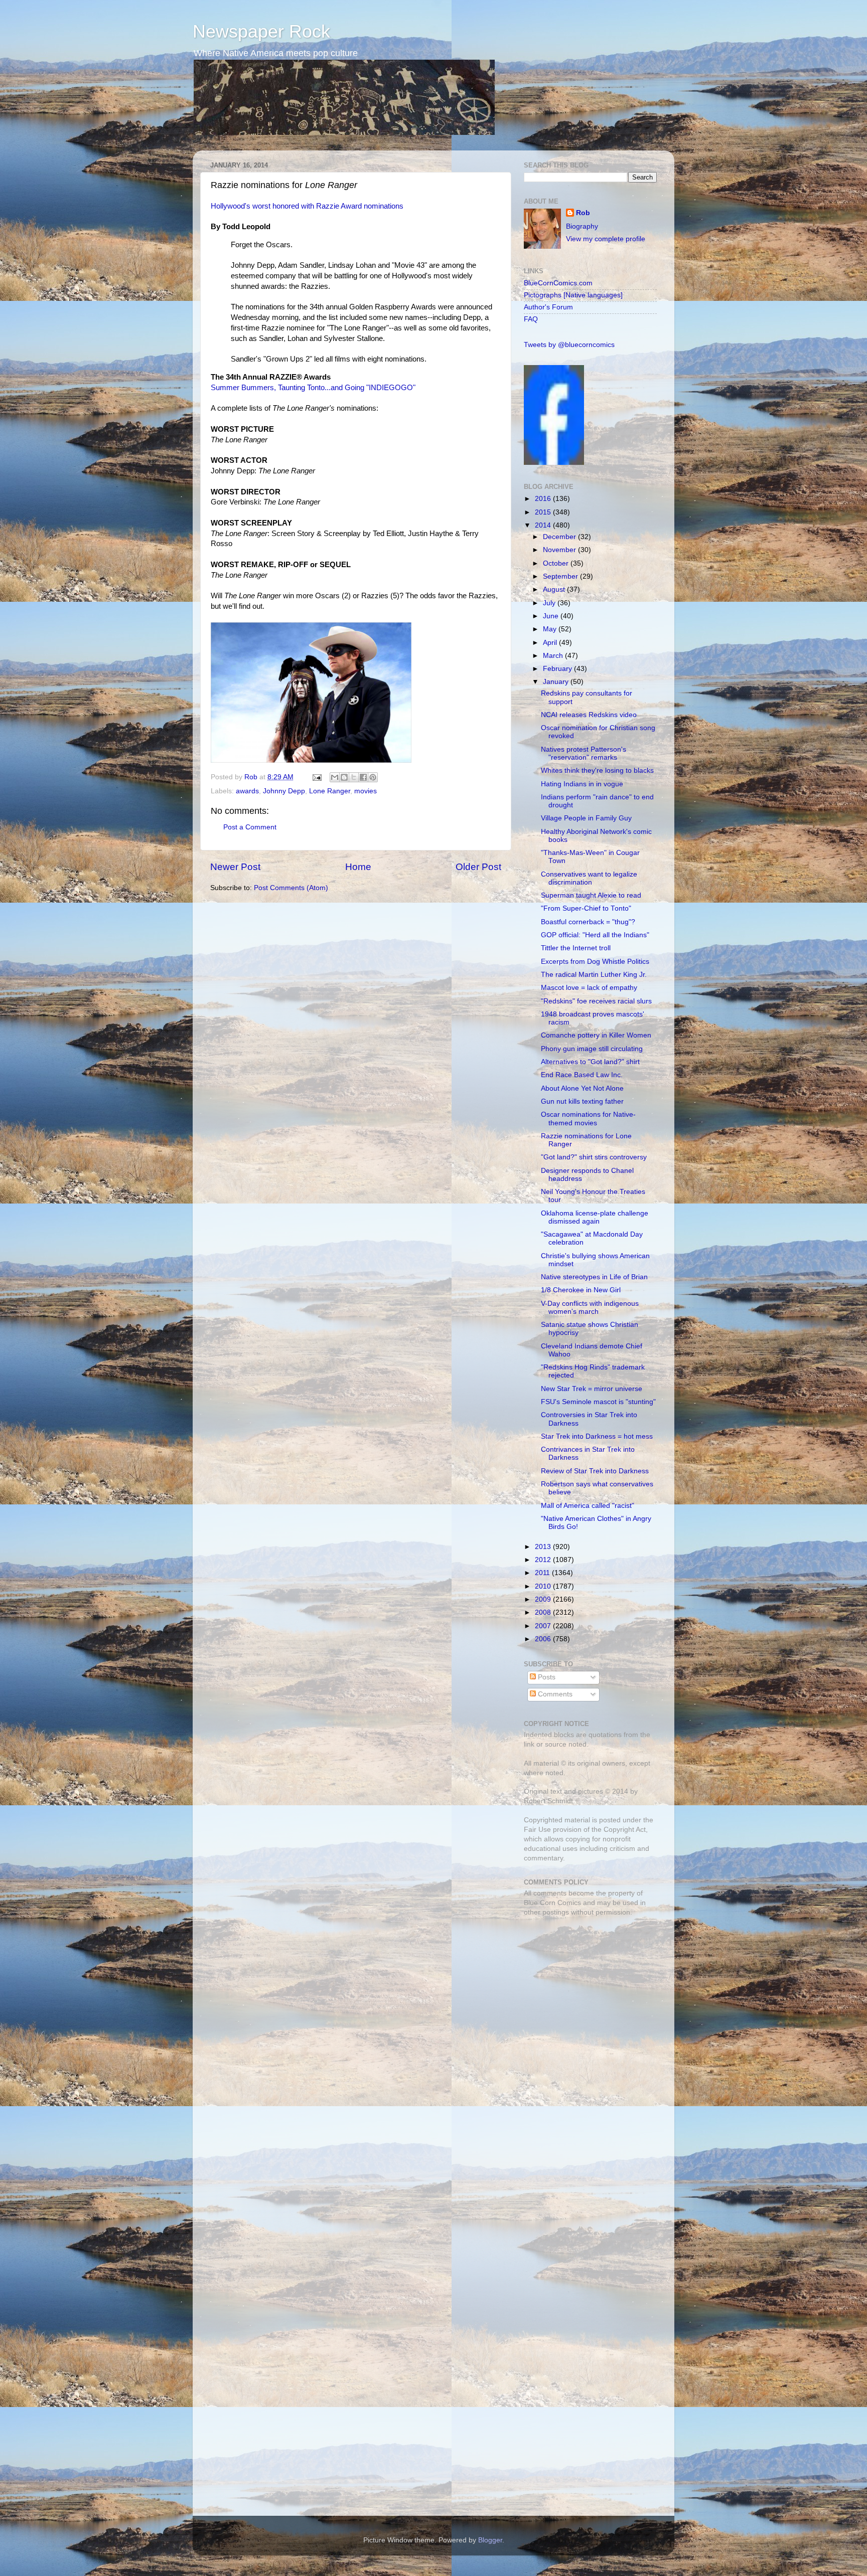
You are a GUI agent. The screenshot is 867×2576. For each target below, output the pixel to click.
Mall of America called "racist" (588, 1506)
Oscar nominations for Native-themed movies (588, 1119)
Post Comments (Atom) (291, 888)
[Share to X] (354, 777)
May (551, 629)
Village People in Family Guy (586, 818)
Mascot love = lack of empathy (589, 988)
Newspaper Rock (261, 31)
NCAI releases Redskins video (589, 715)
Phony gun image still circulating (592, 1049)
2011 (543, 1573)
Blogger (490, 2540)
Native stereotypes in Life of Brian (594, 1277)
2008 (544, 1612)
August (555, 589)
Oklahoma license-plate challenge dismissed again (595, 1217)
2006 (544, 1639)
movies (366, 791)
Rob (252, 777)
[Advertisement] (587, 1995)
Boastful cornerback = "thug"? (588, 922)
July (550, 603)
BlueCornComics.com (558, 283)
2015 (544, 512)
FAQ (531, 319)
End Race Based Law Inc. (582, 1075)
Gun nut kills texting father (582, 1101)
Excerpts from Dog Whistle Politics (595, 962)
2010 (544, 1586)
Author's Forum (548, 307)
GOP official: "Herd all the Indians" (595, 935)
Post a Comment (250, 827)
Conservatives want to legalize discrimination (589, 878)
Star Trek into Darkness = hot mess (597, 1436)
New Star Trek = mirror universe (592, 1389)
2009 (544, 1599)
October (557, 563)
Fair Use (537, 1830)
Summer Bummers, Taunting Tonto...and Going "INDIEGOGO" (313, 388)
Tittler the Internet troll (576, 948)
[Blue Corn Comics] (554, 463)
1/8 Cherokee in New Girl (581, 1290)
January (557, 682)
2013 (544, 1547)
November (560, 550)
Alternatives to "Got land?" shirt (590, 1062)
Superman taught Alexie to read (591, 895)
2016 (544, 499)
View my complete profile (606, 239)
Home (358, 867)
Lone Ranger (330, 791)
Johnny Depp (284, 791)
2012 (544, 1560)
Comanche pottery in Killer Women (596, 1035)
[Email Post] (316, 777)
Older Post (478, 867)
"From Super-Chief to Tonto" (586, 908)
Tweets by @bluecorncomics (569, 345)
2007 (544, 1626)
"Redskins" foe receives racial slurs (596, 1001)
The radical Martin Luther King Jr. (594, 975)
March (554, 656)
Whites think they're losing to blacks (597, 770)
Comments (554, 1694)
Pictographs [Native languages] (573, 295)
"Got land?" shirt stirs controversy (594, 1157)
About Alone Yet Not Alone (582, 1088)
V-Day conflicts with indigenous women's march (590, 1308)
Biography (582, 226)
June (552, 616)
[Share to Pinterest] (373, 777)
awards (247, 791)
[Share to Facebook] (363, 777)
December (560, 537)
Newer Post (235, 867)
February (558, 669)
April (551, 643)
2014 (544, 525)
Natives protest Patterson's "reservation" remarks (584, 753)
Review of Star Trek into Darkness (595, 1471)
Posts (546, 1677)
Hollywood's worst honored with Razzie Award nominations (307, 206)
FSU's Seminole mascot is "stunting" (598, 1402)
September (561, 576)
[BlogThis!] (344, 777)
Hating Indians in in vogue (582, 784)
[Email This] (335, 777)
